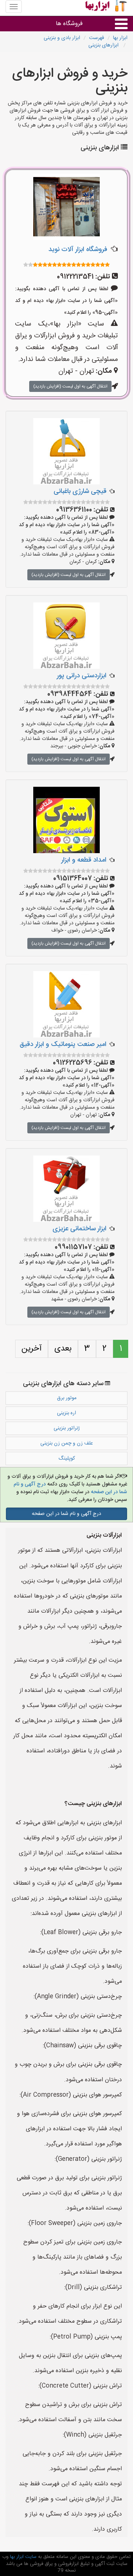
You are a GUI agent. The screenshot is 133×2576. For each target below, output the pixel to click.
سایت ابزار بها (23, 2557)
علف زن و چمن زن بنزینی (67, 1443)
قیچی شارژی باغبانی (80, 491)
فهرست (97, 38)
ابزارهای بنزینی (104, 45)
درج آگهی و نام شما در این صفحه (66, 1514)
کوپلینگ (67, 1459)
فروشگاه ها (69, 24)
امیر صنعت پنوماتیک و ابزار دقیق (63, 1044)
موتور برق (67, 1398)
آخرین (32, 1349)
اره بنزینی (66, 1413)
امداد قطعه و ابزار (84, 860)
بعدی (63, 1349)
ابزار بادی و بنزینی (62, 38)
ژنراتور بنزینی (67, 1428)
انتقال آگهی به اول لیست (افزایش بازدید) (70, 386)
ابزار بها (120, 38)
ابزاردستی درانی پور (82, 676)
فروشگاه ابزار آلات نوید (78, 250)
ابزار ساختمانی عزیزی (79, 1229)
